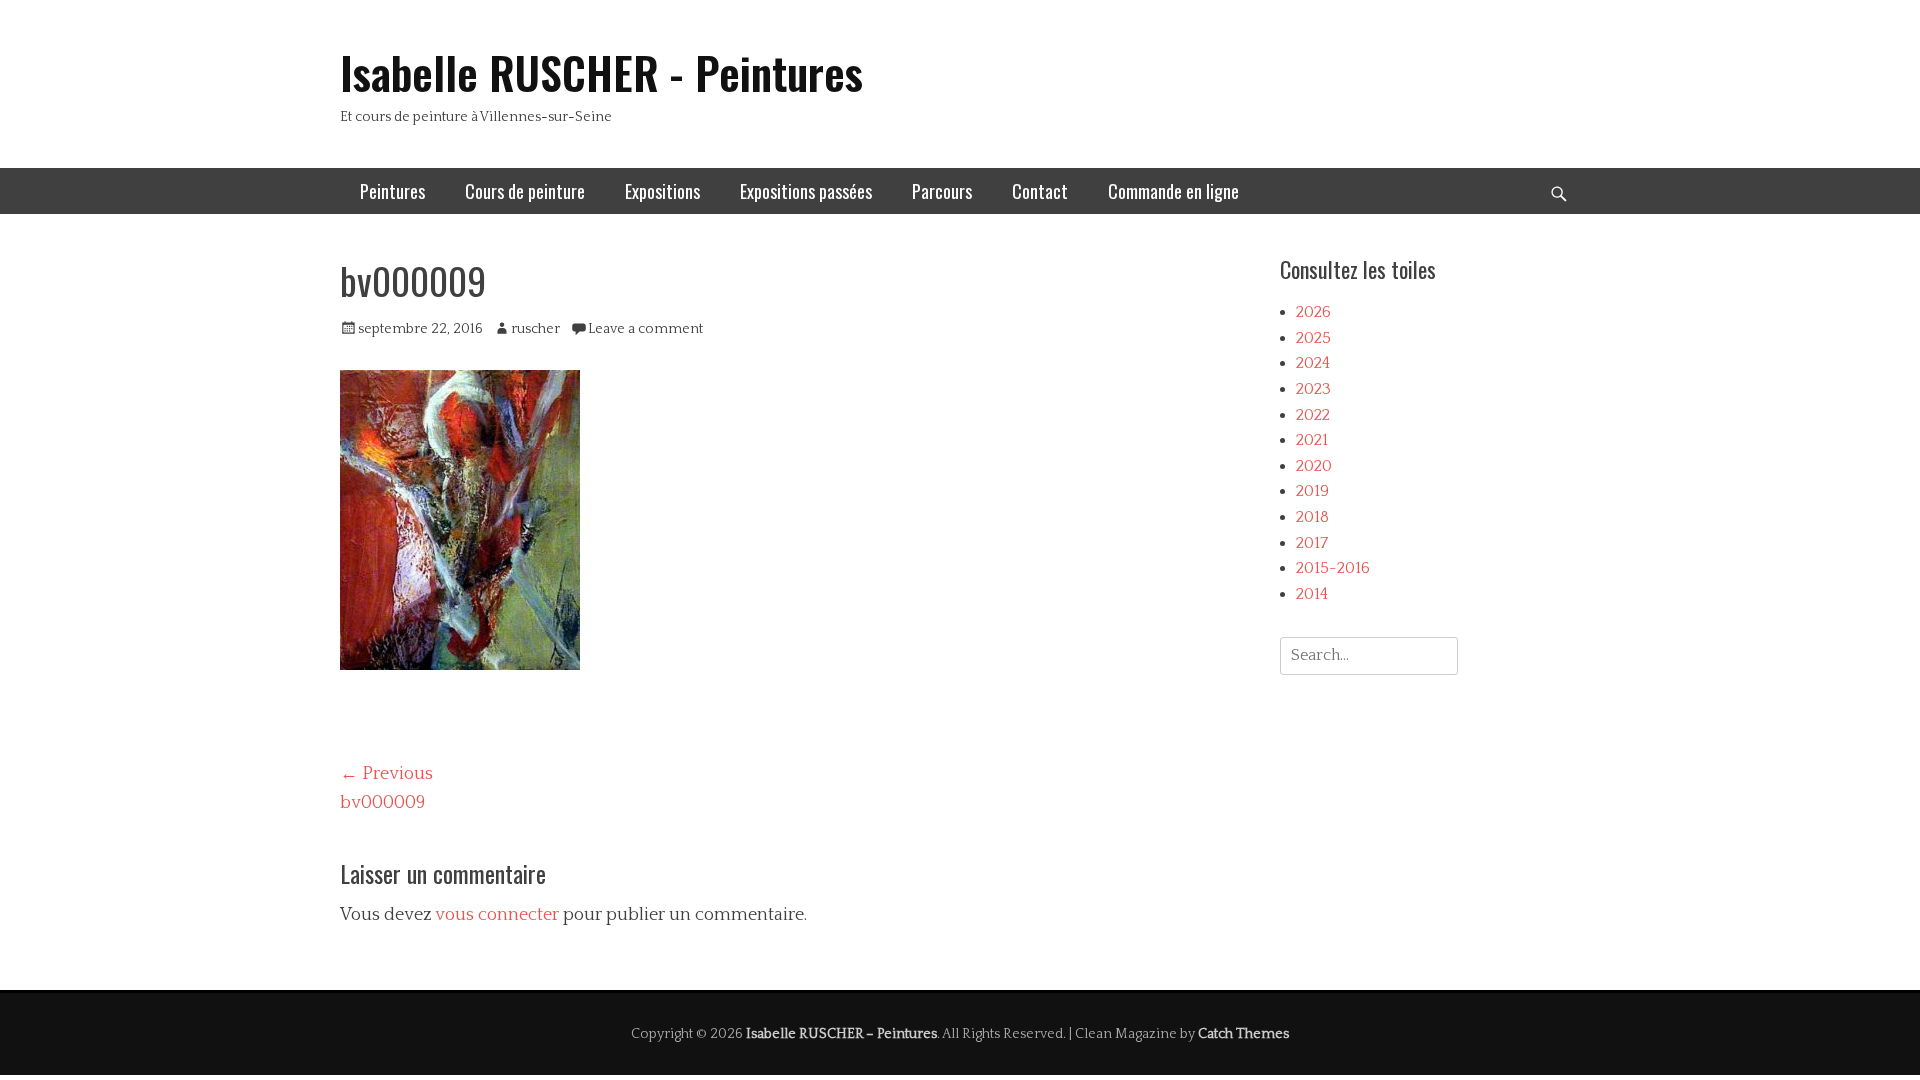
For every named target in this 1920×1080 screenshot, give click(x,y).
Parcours (942, 191)
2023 (1313, 389)
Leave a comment (645, 329)
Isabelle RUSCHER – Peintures (841, 1034)
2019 (1312, 491)
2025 (1313, 338)
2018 (1312, 517)
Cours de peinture (525, 191)
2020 (1314, 466)
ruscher (535, 329)
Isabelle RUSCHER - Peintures (601, 72)
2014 (1312, 594)
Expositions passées (806, 191)
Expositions (662, 191)
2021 (1312, 440)
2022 (1313, 415)
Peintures (392, 191)
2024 (1313, 363)
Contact (1040, 191)
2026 (1313, 312)
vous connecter (497, 915)
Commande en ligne (1173, 191)
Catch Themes (1243, 1034)
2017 (1312, 543)
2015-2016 (1333, 568)
